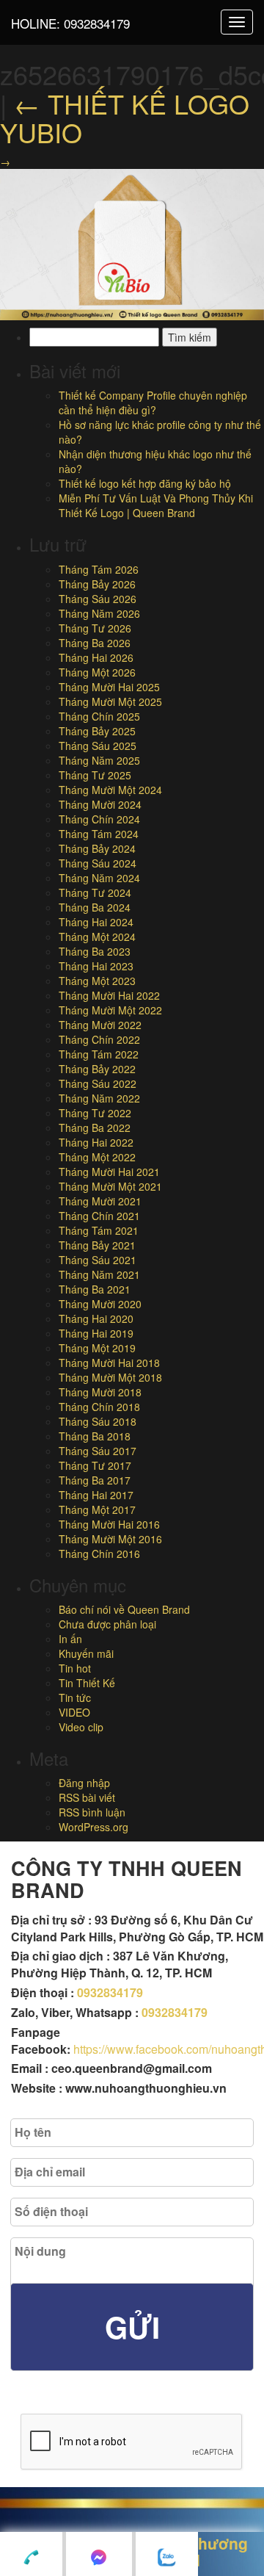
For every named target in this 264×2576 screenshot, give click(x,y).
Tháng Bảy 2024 (97, 848)
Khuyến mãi (86, 1653)
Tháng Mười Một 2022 (110, 1010)
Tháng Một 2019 (97, 1348)
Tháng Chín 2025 (99, 716)
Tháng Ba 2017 (95, 1480)
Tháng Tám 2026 (99, 569)
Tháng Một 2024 (97, 937)
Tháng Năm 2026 (99, 613)
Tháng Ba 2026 (95, 643)
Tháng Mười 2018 (100, 1392)
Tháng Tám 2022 (99, 1054)
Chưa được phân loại (107, 1624)
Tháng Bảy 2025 (97, 731)
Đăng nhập (84, 1783)
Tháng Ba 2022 (95, 1128)
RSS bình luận (92, 1812)
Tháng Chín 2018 (99, 1407)
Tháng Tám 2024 (99, 834)
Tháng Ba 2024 (95, 907)
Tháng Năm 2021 (99, 1274)
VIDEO (74, 1712)
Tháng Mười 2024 (100, 804)
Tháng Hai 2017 (96, 1495)
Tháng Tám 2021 (99, 1230)
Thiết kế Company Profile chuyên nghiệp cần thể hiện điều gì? (153, 403)
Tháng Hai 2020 (96, 1318)
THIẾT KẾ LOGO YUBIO (125, 118)
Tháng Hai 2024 (96, 922)
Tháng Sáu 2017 (98, 1451)
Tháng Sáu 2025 (98, 746)
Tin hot (75, 1668)
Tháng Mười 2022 (100, 1025)
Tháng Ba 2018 (95, 1436)
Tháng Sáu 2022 (98, 1083)
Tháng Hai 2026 (96, 657)
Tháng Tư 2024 (95, 892)
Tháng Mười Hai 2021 (109, 1172)
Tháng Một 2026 (97, 672)
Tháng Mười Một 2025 (110, 701)
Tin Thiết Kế (87, 1683)
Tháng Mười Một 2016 (110, 1539)
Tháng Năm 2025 (99, 760)
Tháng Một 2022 (97, 1157)
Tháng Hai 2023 (96, 966)
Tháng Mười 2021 (100, 1201)
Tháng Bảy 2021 (97, 1245)
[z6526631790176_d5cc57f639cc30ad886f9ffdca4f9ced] (132, 242)
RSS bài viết (87, 1797)
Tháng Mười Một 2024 (110, 790)
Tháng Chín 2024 (99, 819)
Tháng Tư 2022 (95, 1113)
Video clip (81, 1727)
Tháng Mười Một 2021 (110, 1186)
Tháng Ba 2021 (95, 1289)
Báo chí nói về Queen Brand (124, 1609)
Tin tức (75, 1698)
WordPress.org (93, 1827)
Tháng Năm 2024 (99, 878)
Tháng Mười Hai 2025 (109, 687)
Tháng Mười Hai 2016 (109, 1524)
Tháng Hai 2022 (96, 1142)
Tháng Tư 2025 (95, 775)
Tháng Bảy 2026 (97, 584)
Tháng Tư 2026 (95, 628)
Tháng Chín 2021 (99, 1216)
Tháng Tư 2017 (95, 1465)
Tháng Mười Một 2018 (110, 1377)
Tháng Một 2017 (97, 1509)
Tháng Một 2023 (97, 981)
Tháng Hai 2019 (96, 1333)
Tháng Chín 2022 (99, 1039)
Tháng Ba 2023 (95, 951)
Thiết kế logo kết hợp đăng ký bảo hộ (145, 483)
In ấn (70, 1639)
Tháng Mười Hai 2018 (109, 1363)
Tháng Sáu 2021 (98, 1260)
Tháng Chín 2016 (99, 1554)
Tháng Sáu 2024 (98, 863)
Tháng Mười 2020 (100, 1304)
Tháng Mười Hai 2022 (109, 995)
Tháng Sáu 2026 (98, 599)
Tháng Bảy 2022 (97, 1069)
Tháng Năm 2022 (99, 1098)
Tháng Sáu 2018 (98, 1421)
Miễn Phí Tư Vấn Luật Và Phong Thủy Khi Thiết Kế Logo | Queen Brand (156, 505)
